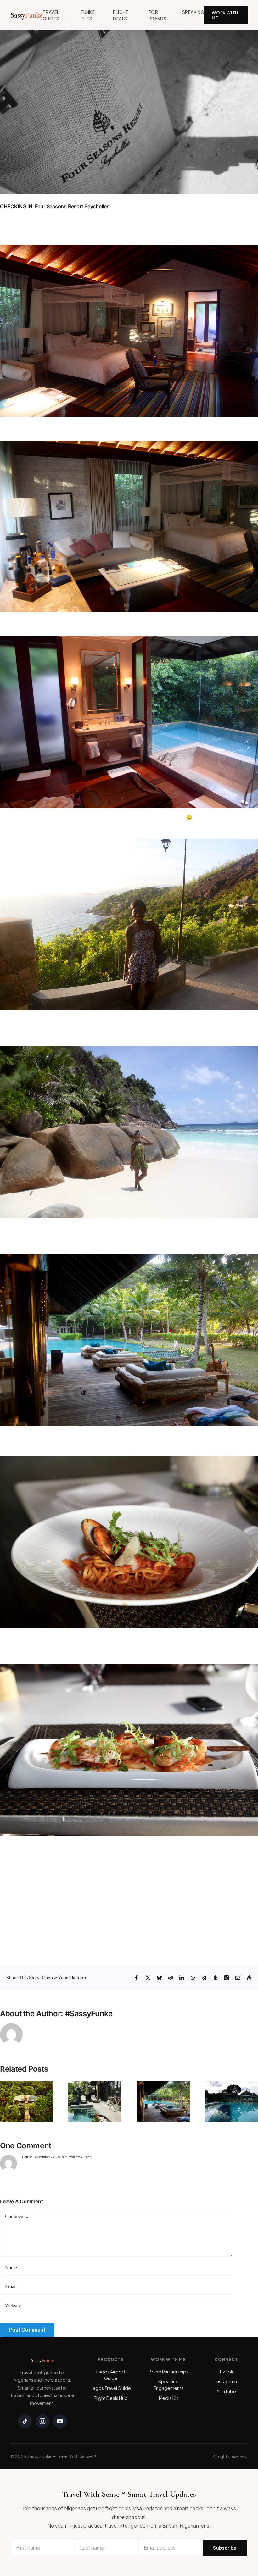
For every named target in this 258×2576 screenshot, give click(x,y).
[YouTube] (60, 2421)
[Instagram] (42, 2421)
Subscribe (225, 2548)
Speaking (193, 12)
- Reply (86, 2157)
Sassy (27, 15)
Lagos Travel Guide (111, 2388)
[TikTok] (25, 2421)
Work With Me (225, 15)
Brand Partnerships (168, 2372)
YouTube (226, 2391)
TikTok (226, 2372)
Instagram (226, 2381)
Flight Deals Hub (111, 2398)
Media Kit (168, 2398)
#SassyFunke (89, 2014)
